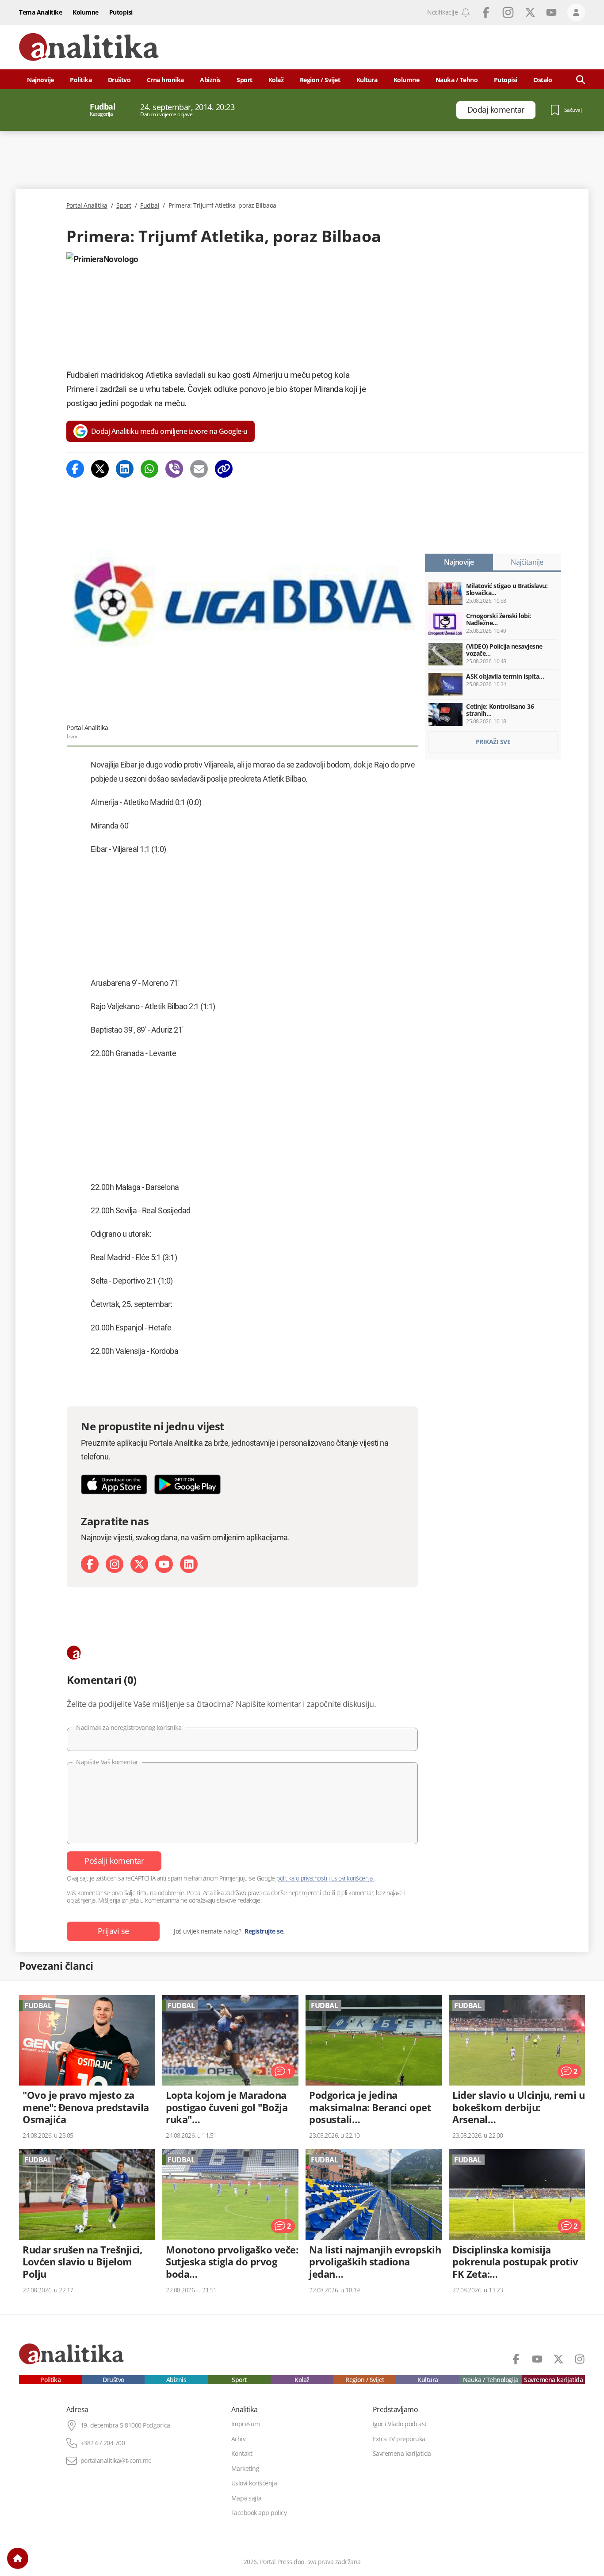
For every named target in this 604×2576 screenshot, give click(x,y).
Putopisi (121, 12)
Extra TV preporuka (399, 2439)
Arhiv (239, 2439)
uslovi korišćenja (352, 1878)
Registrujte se (264, 1931)
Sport (245, 80)
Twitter (530, 12)
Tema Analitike (40, 12)
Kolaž (276, 80)
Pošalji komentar (114, 1861)
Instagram (508, 12)
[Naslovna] (18, 2558)
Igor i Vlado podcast (400, 2424)
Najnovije (40, 80)
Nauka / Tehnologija (491, 2380)
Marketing (245, 2469)
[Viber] (174, 469)
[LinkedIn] (189, 1564)
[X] (139, 1564)
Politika (81, 80)
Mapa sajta (247, 2498)
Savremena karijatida (553, 2380)
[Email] (199, 469)
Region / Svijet (320, 80)
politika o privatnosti (302, 1878)
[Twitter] (100, 469)
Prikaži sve (493, 742)
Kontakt (242, 2454)
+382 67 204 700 (103, 2443)
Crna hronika (165, 80)
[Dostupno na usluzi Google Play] (187, 1484)
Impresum (246, 2424)
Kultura (367, 80)
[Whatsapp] (149, 469)
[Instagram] (115, 1564)
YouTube (551, 12)
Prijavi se (113, 1931)
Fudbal (150, 205)
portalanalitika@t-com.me (116, 2461)
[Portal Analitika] (89, 47)
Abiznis (210, 80)
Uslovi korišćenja (254, 2483)
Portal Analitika (87, 205)
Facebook (486, 12)
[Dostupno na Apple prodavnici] (114, 1484)
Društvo (119, 80)
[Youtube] (164, 1564)
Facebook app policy (259, 2513)
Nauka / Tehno (457, 80)
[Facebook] (75, 469)
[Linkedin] (125, 469)
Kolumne (86, 12)
